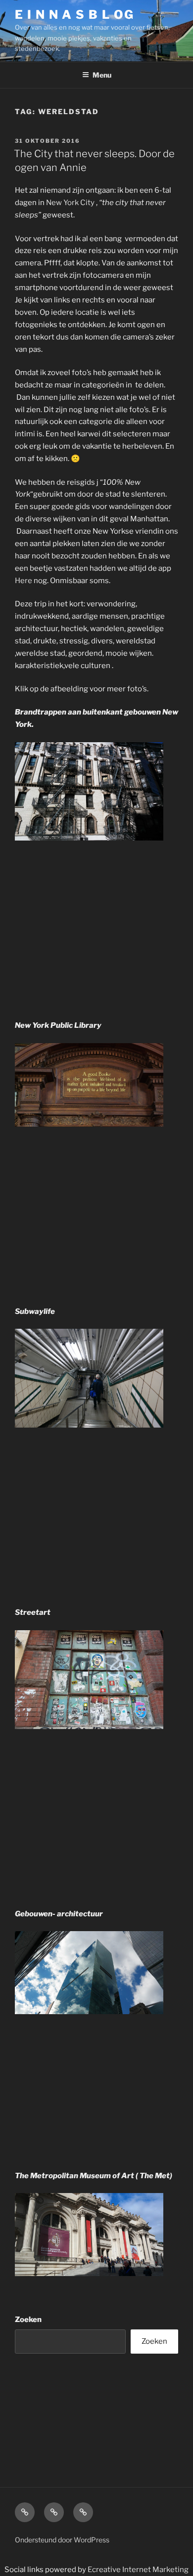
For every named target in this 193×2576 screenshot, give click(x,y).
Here (24, 581)
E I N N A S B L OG (74, 15)
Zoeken (28, 2320)
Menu (102, 75)
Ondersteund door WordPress (62, 2540)
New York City (70, 203)
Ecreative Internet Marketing (138, 2570)
